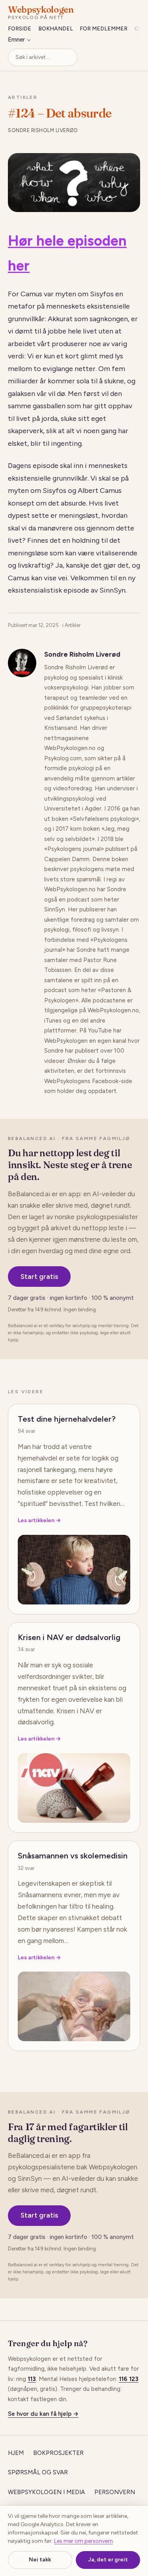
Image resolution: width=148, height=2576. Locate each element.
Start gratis (39, 1277)
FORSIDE (20, 29)
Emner (16, 40)
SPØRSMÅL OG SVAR (38, 2472)
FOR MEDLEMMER (104, 29)
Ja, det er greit (108, 2560)
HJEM (16, 2453)
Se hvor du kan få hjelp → (43, 2414)
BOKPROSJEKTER (58, 2453)
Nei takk (40, 2560)
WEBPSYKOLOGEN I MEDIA (46, 2492)
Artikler (23, 97)
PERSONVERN (115, 2492)
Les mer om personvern (83, 2541)
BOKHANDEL (56, 29)
